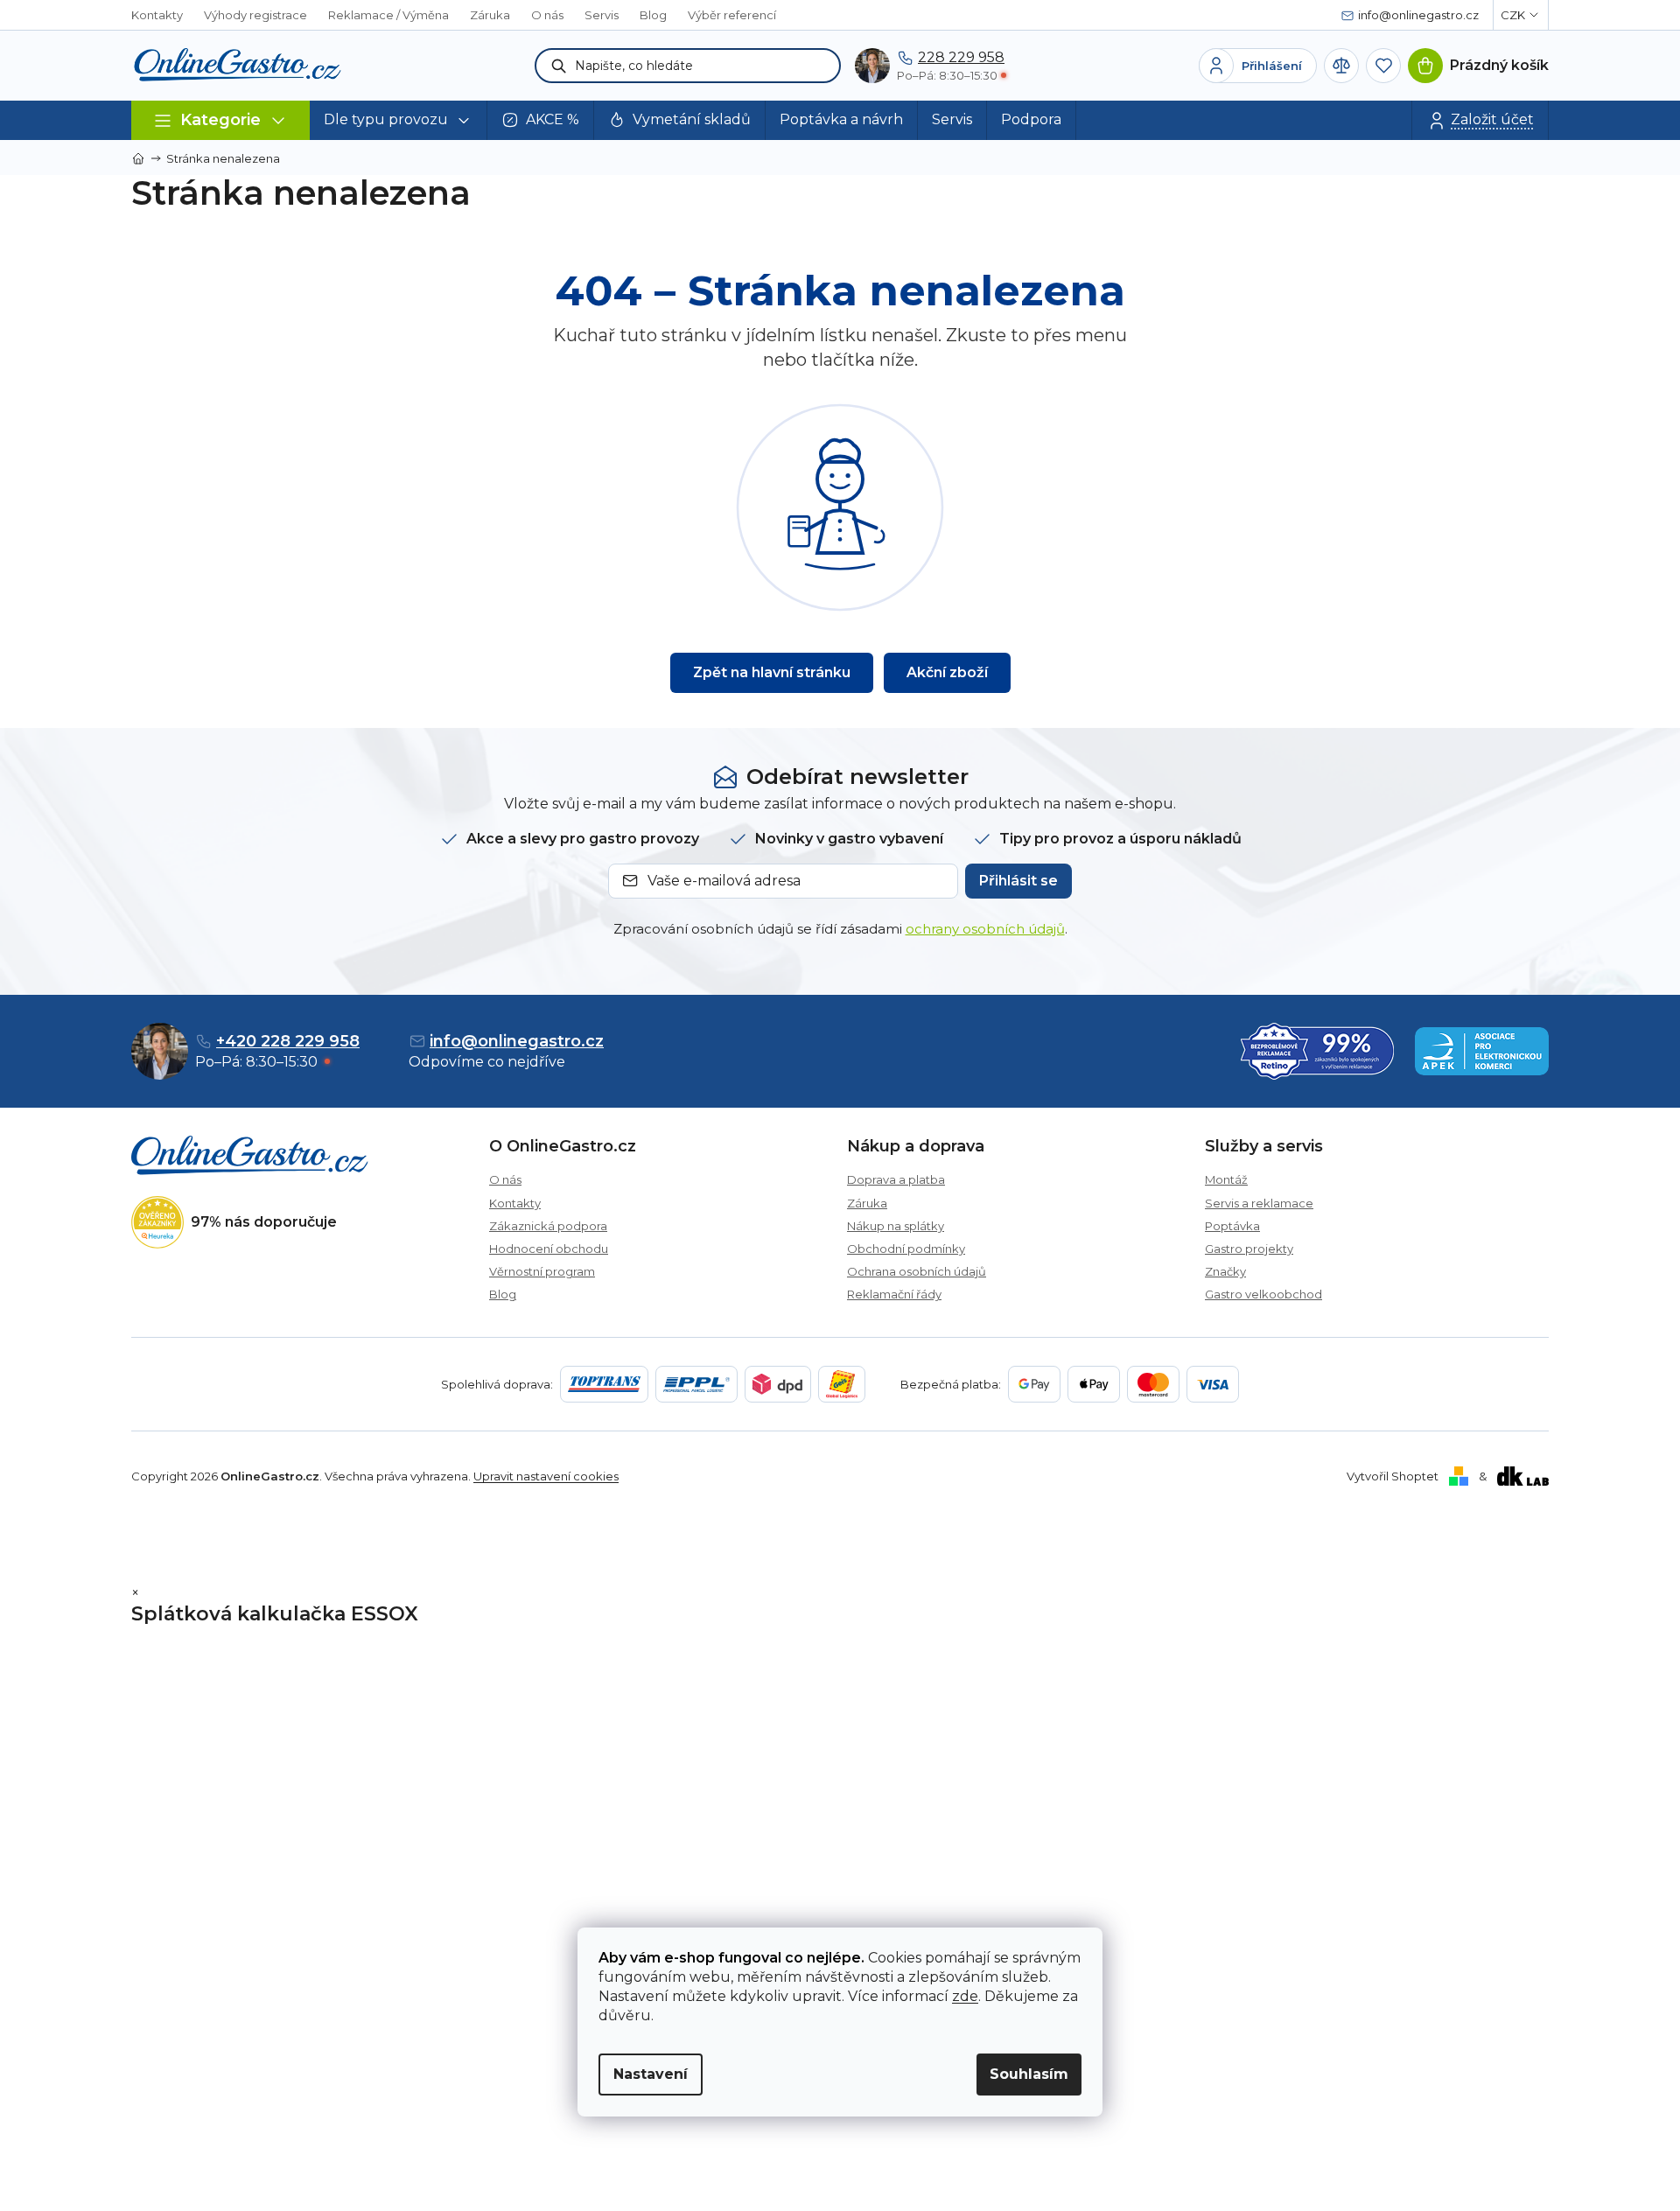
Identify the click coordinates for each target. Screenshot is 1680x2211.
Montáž (1226, 1179)
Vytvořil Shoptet (1393, 1476)
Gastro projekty (1249, 1249)
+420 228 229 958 (288, 1041)
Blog (653, 15)
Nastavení (651, 2074)
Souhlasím (1029, 2074)
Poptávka (1232, 1226)
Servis (602, 15)
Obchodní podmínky (906, 1249)
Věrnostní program (542, 1271)
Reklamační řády (894, 1294)
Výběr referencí (732, 15)
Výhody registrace (255, 15)
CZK (1513, 15)
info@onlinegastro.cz (517, 1041)
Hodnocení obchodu (549, 1249)
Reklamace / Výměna (388, 15)
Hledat (559, 66)
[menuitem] (399, 120)
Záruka (490, 15)
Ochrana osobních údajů (917, 1271)
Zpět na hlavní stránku (772, 672)
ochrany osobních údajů (985, 929)
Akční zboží (947, 672)
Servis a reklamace (1259, 1203)
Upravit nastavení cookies (546, 1476)
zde (965, 1996)
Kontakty (157, 15)
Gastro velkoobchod (1263, 1294)
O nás (547, 15)
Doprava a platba (896, 1179)
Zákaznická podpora (548, 1226)
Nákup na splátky (896, 1226)
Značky (1225, 1271)
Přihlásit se (1018, 881)
